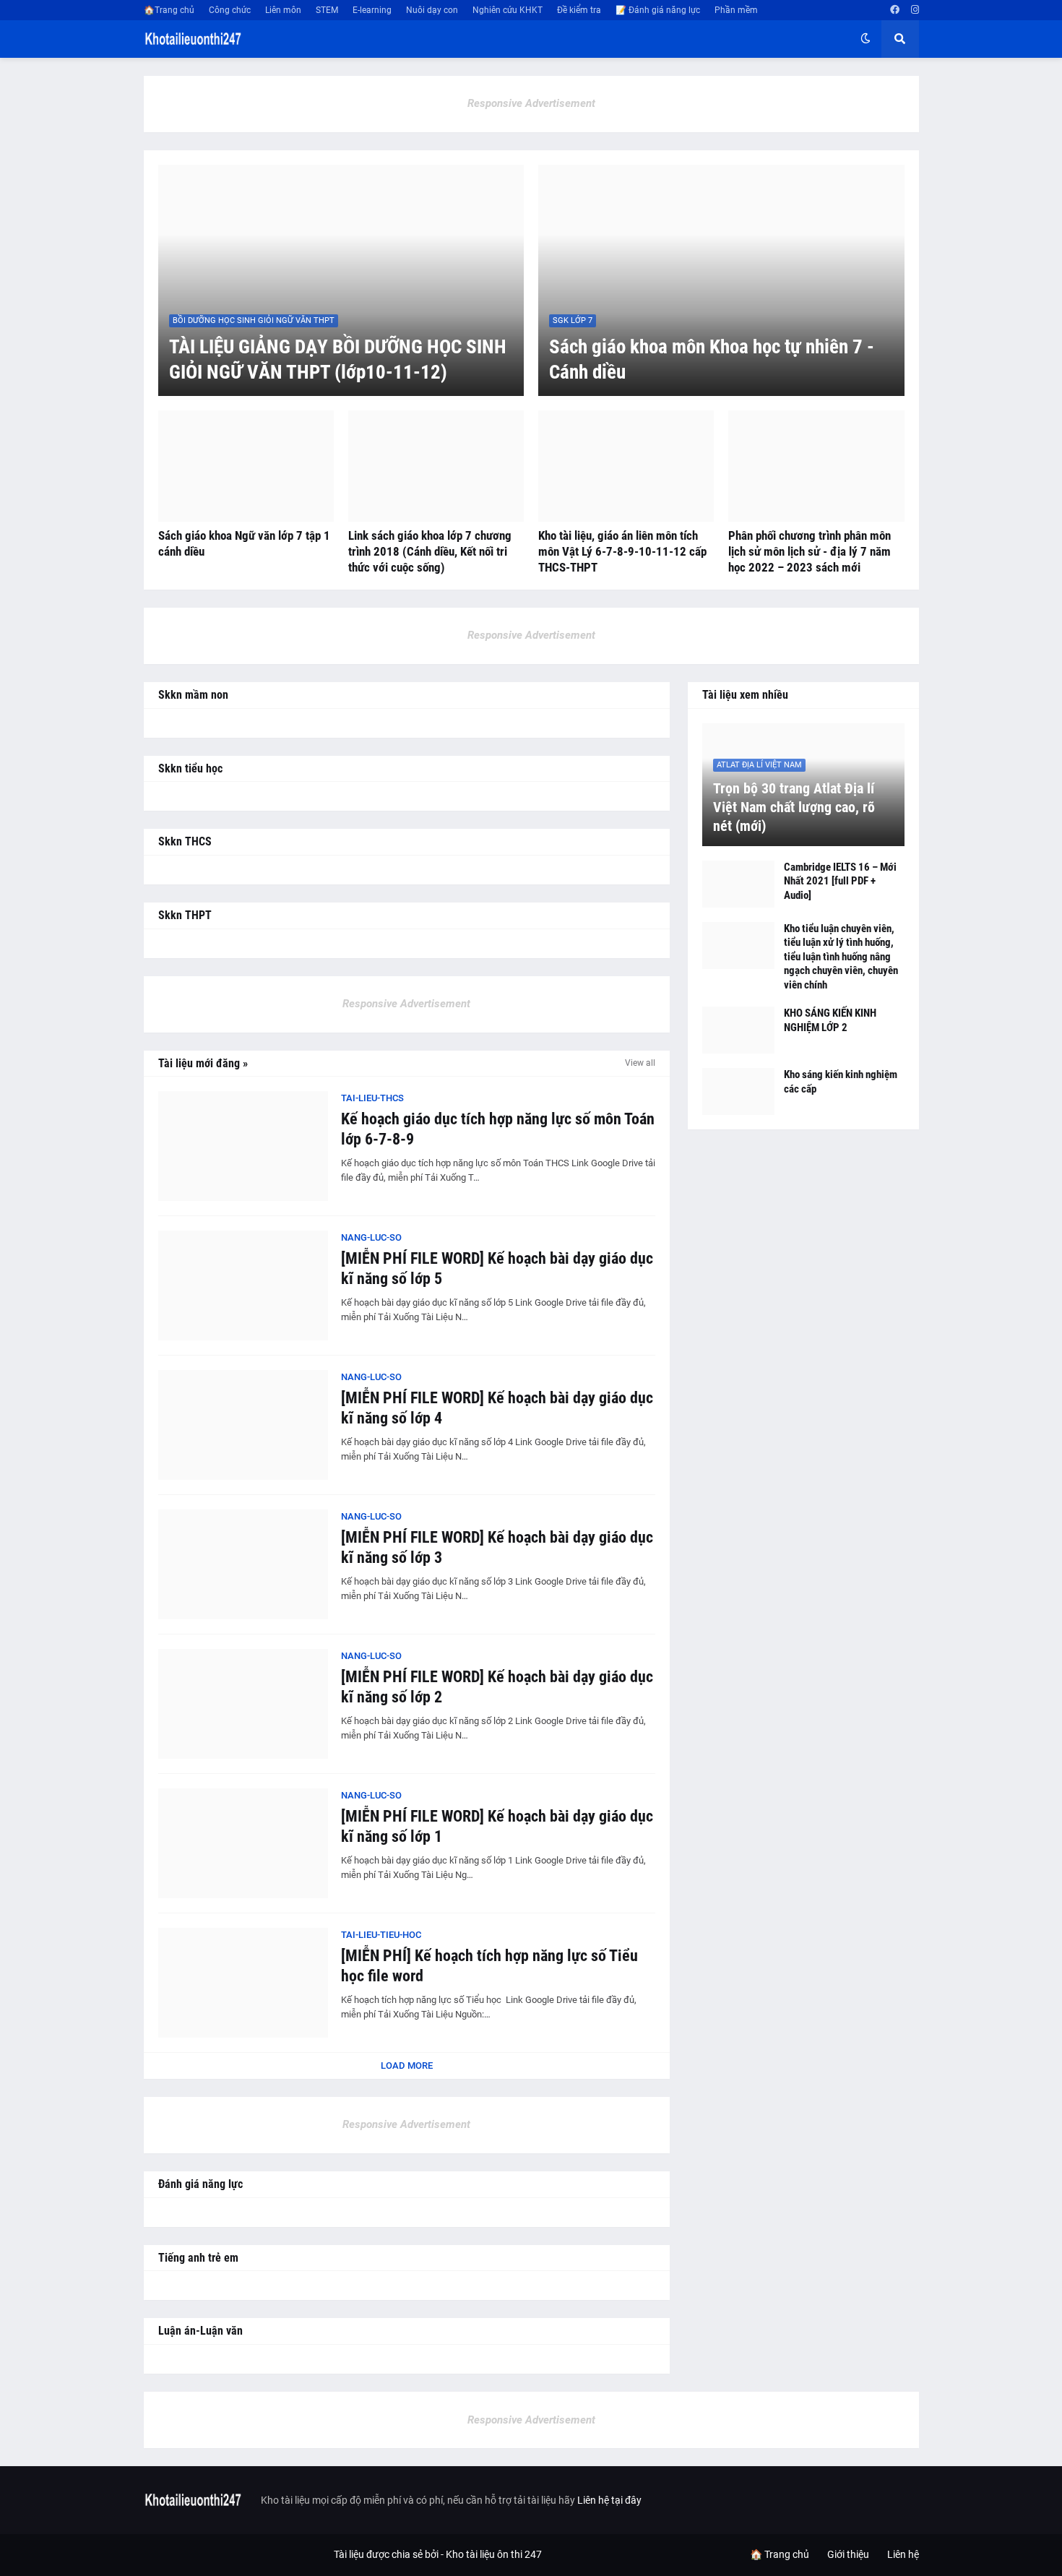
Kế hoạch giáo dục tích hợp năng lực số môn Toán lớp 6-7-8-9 (498, 1129)
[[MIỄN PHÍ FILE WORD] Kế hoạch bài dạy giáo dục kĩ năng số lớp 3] (243, 1564)
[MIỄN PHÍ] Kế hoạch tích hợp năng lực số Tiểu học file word (489, 1966)
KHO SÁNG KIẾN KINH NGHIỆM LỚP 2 (830, 1020)
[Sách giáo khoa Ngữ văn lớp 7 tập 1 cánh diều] (246, 466)
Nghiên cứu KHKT (508, 10)
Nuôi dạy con (432, 10)
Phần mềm (736, 10)
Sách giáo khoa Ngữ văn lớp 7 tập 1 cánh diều (244, 543)
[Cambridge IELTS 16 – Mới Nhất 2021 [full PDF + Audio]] (738, 884)
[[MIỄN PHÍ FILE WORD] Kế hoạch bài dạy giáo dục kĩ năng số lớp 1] (243, 1843)
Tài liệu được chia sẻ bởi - (390, 2554)
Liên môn (283, 10)
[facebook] (895, 10)
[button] (865, 39)
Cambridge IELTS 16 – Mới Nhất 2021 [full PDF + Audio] (840, 881)
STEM (327, 10)
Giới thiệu (848, 2554)
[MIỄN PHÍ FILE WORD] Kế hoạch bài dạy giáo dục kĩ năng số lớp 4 (497, 1408)
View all (640, 1063)
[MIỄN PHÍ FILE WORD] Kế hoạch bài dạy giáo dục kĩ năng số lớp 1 (497, 1827)
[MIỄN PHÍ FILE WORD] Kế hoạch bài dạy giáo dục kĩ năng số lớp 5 (497, 1269)
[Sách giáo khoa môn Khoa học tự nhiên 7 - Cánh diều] (721, 280)
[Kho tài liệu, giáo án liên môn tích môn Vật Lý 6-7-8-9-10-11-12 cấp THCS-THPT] (626, 466)
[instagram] (915, 10)
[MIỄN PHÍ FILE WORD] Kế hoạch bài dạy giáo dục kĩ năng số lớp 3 (497, 1548)
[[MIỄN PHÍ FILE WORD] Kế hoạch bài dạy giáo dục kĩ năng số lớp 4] (243, 1425)
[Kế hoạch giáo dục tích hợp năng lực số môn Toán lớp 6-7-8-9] (243, 1146)
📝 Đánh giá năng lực (658, 10)
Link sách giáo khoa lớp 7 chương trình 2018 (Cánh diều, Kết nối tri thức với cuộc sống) (430, 551)
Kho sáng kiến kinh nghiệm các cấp (841, 1082)
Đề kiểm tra (579, 10)
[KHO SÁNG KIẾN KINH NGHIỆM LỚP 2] (738, 1030)
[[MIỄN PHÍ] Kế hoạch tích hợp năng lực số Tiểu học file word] (243, 1983)
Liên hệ (903, 2554)
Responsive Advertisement (531, 103)
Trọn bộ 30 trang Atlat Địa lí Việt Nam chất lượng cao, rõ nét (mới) (794, 807)
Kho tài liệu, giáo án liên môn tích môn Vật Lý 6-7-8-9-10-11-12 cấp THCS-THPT (622, 551)
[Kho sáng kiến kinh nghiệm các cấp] (738, 1091)
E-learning (372, 10)
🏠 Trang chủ (780, 2554)
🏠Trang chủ (169, 10)
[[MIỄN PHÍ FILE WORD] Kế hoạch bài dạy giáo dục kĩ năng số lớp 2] (243, 1704)
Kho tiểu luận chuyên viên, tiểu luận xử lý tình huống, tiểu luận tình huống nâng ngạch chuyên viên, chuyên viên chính (841, 957)
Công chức (230, 10)
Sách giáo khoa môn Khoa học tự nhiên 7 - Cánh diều (712, 359)
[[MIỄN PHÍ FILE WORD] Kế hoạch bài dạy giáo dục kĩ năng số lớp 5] (243, 1285)
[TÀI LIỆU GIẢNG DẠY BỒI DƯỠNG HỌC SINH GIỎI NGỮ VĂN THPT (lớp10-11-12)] (341, 280)
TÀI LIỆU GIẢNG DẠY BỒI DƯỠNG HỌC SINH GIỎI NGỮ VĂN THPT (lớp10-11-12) (338, 359)
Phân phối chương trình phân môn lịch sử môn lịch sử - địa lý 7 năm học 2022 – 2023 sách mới (810, 551)
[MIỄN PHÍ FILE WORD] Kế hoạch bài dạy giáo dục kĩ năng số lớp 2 (497, 1687)
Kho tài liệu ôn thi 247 (494, 2554)
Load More (407, 2065)
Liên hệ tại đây (609, 2500)
